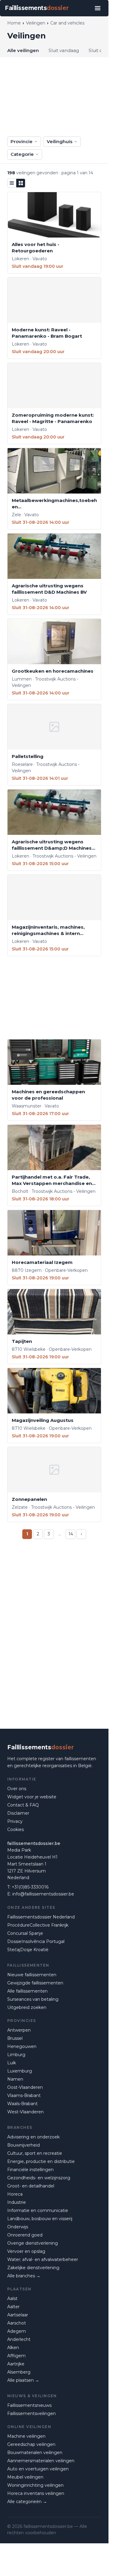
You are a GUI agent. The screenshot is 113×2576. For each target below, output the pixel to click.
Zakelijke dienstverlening (33, 2268)
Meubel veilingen (25, 2477)
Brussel (15, 2038)
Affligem (16, 2356)
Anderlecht (19, 2339)
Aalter (13, 2307)
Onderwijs (18, 2227)
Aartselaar (18, 2315)
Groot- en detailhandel (31, 2186)
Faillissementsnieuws (29, 2405)
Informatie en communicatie (38, 2210)
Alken (13, 2348)
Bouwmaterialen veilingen (35, 2453)
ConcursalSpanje (25, 1933)
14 (71, 1534)
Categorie (22, 154)
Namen (15, 2079)
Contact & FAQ (23, 1805)
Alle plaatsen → (23, 2380)
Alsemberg (19, 2372)
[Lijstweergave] (12, 183)
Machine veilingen (26, 2436)
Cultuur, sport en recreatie (35, 2153)
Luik (12, 2063)
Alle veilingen (23, 50)
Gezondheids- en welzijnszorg (39, 2178)
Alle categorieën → (27, 2502)
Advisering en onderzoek (33, 2137)
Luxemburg (20, 2071)
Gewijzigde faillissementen (35, 1983)
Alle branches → (24, 2276)
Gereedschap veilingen (31, 2444)
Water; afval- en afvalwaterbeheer (43, 2259)
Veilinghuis (60, 141)
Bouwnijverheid (24, 2145)
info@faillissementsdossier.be (43, 1894)
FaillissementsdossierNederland (41, 1917)
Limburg (16, 2055)
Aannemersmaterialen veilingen (41, 2461)
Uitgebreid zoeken (27, 2007)
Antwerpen (19, 2030)
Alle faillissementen (27, 1991)
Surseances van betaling (33, 1999)
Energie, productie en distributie (41, 2161)
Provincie (22, 141)
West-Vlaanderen (25, 2112)
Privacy (15, 1821)
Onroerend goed (25, 2235)
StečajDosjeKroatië (28, 1950)
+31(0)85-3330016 (30, 1887)
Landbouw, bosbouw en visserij (40, 2219)
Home (14, 23)
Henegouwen (22, 2046)
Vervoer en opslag (26, 2251)
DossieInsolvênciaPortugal (36, 1941)
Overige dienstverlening (33, 2243)
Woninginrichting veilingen (35, 2485)
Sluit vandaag (64, 50)
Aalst (12, 2299)
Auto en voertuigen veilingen (38, 2469)
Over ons (17, 1789)
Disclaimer (18, 1813)
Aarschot (17, 2323)
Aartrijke (16, 2364)
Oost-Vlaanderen (25, 2087)
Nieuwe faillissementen (32, 1975)
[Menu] (98, 8)
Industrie (17, 2202)
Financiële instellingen (30, 2170)
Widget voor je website (32, 1797)
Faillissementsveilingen (31, 2414)
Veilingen (36, 23)
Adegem (17, 2331)
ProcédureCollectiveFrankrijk (38, 1925)
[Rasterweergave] (21, 183)
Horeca (15, 2194)
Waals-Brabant (22, 2104)
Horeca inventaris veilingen (36, 2493)
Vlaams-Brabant (24, 2095)
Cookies (16, 1829)
